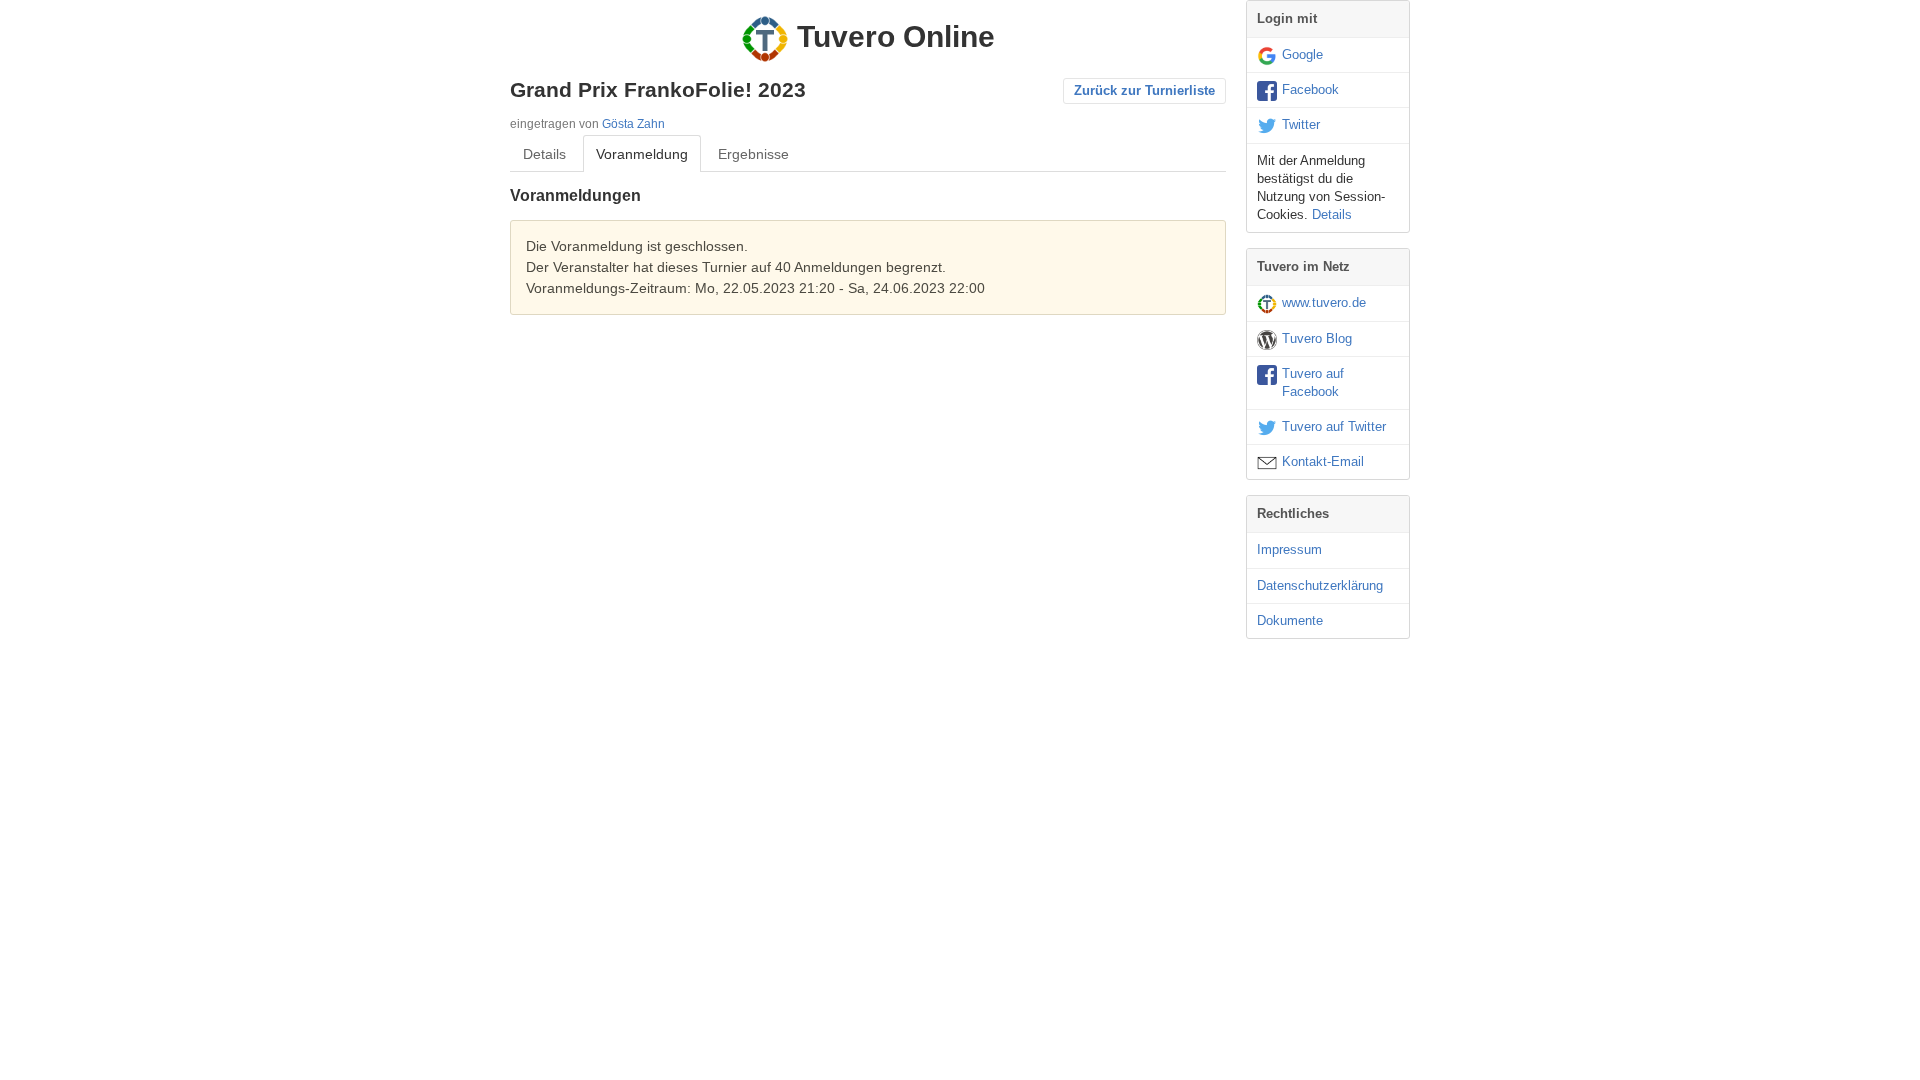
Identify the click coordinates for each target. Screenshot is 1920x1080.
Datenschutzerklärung (1320, 585)
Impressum (1289, 549)
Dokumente (1290, 620)
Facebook (1310, 89)
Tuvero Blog (1317, 338)
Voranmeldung (642, 154)
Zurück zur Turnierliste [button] (1144, 90)
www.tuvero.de (1324, 302)
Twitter (1301, 124)
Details (544, 154)
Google (1302, 54)
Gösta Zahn (633, 124)
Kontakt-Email (1323, 461)
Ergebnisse (753, 154)
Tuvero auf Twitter (1334, 426)
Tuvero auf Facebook (1313, 382)
